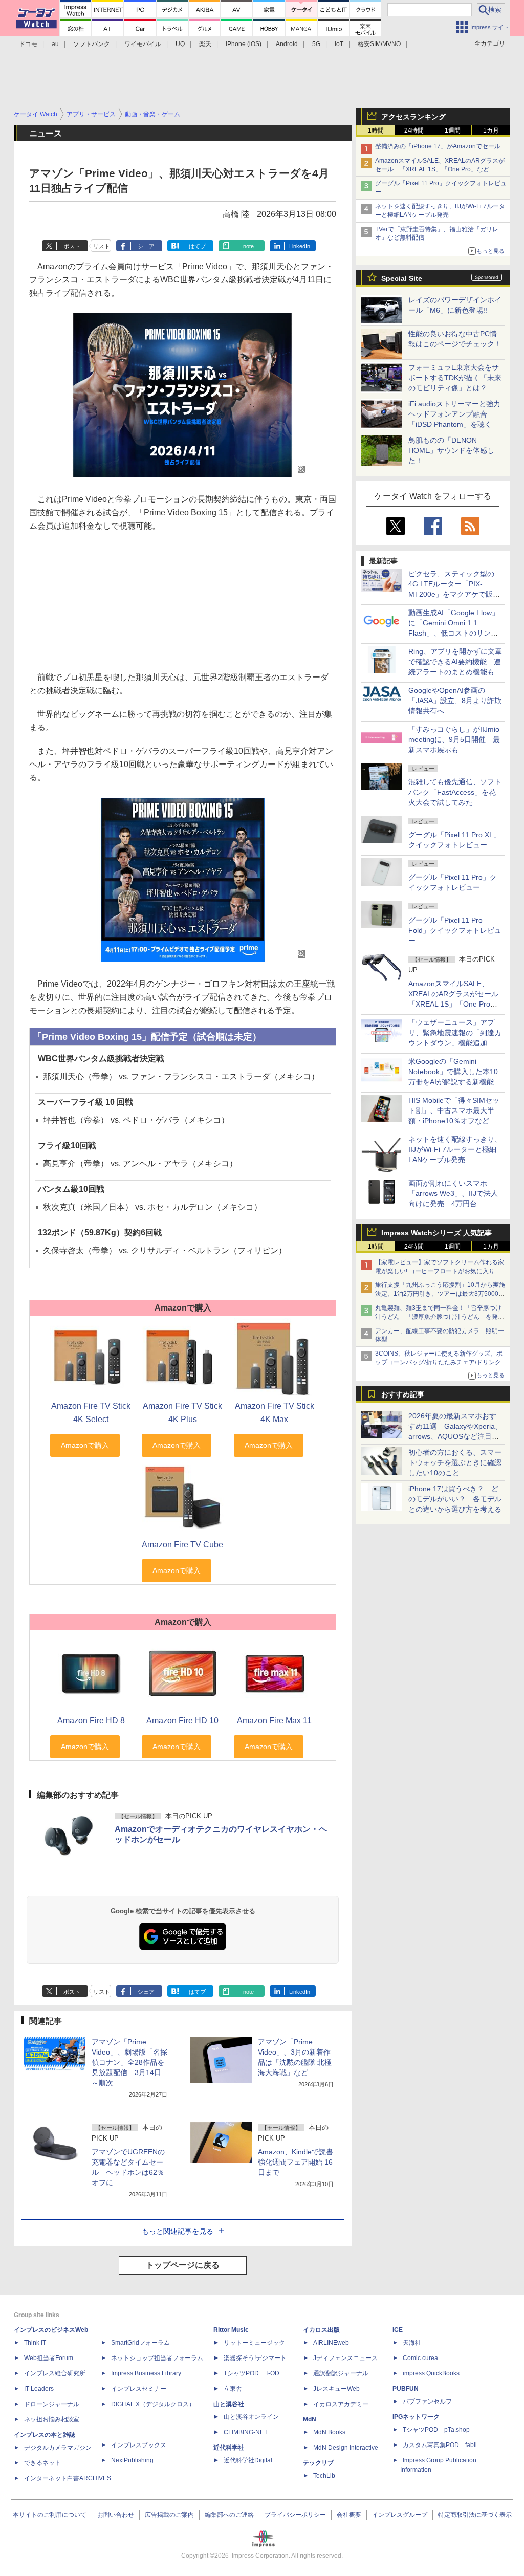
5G (316, 44)
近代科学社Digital (248, 2460)
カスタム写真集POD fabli (440, 2445)
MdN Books (329, 2432)
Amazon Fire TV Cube (182, 1545)
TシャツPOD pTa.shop (436, 2430)
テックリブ (318, 2463)
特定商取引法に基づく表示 (475, 2515)
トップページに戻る (183, 2265)
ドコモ (28, 44)
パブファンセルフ (427, 2402)
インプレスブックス (139, 2445)
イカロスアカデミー (341, 2404)
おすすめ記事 (403, 1394)
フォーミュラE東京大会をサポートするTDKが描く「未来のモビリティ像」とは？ (455, 378)
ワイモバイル (143, 44)
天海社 (412, 2343)
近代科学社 (229, 2448)
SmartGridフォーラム (140, 2343)
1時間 (376, 130)
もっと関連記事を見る (178, 2231)
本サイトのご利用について (50, 2515)
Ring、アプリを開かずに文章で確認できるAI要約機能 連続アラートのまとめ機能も (455, 662)
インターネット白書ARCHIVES (68, 2478)
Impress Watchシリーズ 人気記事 (436, 1233)
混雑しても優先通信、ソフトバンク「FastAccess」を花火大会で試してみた (455, 792)
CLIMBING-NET (246, 2432)
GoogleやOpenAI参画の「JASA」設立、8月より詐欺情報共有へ (455, 701)
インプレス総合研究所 (55, 2373)
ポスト (72, 246)
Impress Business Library (146, 2373)
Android (287, 44)
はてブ (197, 246)
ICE (398, 2330)
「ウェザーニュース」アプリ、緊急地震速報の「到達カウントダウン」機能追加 (455, 1033)
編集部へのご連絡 (229, 2515)
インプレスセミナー (139, 2389)
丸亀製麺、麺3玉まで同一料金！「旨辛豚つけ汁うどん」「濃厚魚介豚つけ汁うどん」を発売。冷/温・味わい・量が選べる (438, 1317)
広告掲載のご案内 (169, 2515)
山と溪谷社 (229, 2404)
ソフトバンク (92, 44)
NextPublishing (132, 2460)
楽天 (205, 44)
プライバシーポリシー (295, 2515)
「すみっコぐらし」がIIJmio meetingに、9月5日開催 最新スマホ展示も (454, 739)
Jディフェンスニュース (345, 2358)
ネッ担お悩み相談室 (52, 2419)
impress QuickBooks (431, 2373)
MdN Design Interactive (346, 2448)
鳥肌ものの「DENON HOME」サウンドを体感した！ (451, 450)
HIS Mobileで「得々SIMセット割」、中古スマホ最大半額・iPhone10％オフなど (454, 1110)
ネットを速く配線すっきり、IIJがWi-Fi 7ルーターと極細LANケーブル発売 (455, 1149)
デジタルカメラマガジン (58, 2448)
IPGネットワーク (416, 2417)
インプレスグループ (400, 2515)
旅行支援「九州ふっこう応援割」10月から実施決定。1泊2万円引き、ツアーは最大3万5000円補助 (440, 1294)
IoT (339, 44)
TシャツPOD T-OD (252, 2373)
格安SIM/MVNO (379, 44)
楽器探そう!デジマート (255, 2358)
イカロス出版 (321, 2330)
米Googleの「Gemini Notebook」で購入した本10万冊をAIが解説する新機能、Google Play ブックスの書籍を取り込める (455, 1082)
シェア (146, 246)
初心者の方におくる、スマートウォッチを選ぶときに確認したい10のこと (455, 1462)
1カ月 (491, 130)
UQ (180, 44)
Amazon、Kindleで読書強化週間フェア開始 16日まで (296, 2162)
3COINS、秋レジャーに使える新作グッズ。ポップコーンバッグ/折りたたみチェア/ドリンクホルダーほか (441, 1362)
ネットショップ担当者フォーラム (157, 2358)
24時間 (414, 130)
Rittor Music (231, 2330)
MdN (310, 2419)
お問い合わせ (116, 2515)
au (55, 44)
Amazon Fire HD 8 (91, 1721)
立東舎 (233, 2389)
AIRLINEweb (331, 2343)
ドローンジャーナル (52, 2404)
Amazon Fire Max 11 (274, 1721)
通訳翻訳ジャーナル (341, 2373)
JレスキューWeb (336, 2389)
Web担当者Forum (49, 2358)
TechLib (324, 2476)
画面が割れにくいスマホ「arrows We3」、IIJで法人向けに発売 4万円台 (453, 1193)
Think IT (35, 2343)
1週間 (453, 130)
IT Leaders (39, 2389)
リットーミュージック (254, 2343)
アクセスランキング (413, 117)
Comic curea (420, 2358)
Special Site (402, 278)
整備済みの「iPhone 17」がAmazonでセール (438, 146)
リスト (102, 246)
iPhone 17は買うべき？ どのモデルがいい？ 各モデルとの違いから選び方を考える (455, 1499)
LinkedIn (300, 246)
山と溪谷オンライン (251, 2417)
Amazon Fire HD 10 (182, 1721)
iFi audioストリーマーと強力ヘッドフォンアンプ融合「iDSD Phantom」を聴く (454, 414)
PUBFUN (406, 2389)
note (248, 246)
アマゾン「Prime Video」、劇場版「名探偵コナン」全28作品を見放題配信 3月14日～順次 (129, 2062)
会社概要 (349, 2515)
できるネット (42, 2463)
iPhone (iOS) (244, 44)
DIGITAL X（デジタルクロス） (153, 2404)
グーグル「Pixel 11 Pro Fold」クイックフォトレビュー (455, 930)
